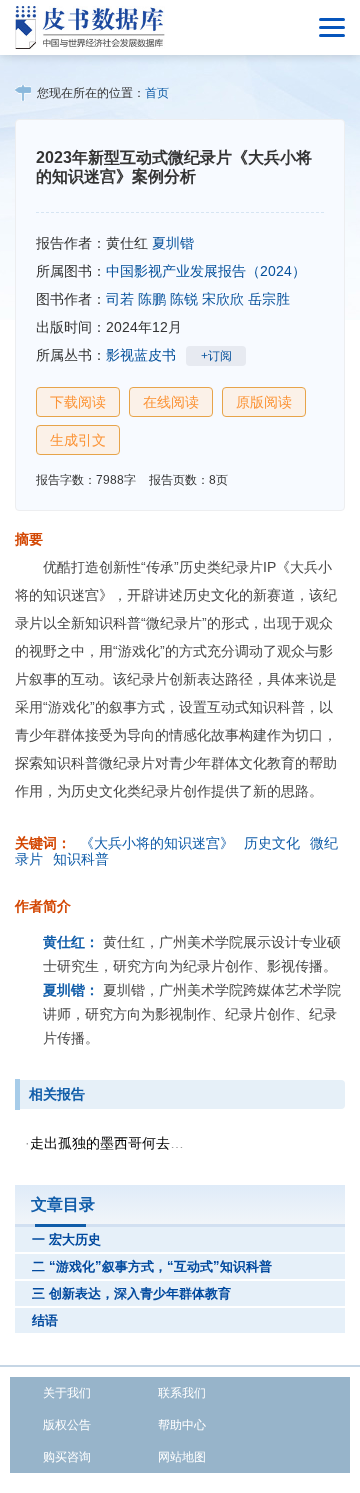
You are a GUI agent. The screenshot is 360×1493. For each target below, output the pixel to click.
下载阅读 (78, 402)
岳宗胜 (269, 299)
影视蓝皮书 (141, 355)
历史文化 (272, 843)
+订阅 (216, 356)
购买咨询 (67, 1457)
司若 (120, 299)
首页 (157, 93)
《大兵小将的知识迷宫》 (157, 843)
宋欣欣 (223, 299)
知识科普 (81, 859)
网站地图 (182, 1457)
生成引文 (78, 440)
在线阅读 (171, 402)
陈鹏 (152, 299)
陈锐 (184, 299)
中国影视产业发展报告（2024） (206, 271)
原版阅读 (264, 402)
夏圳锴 (173, 243)
